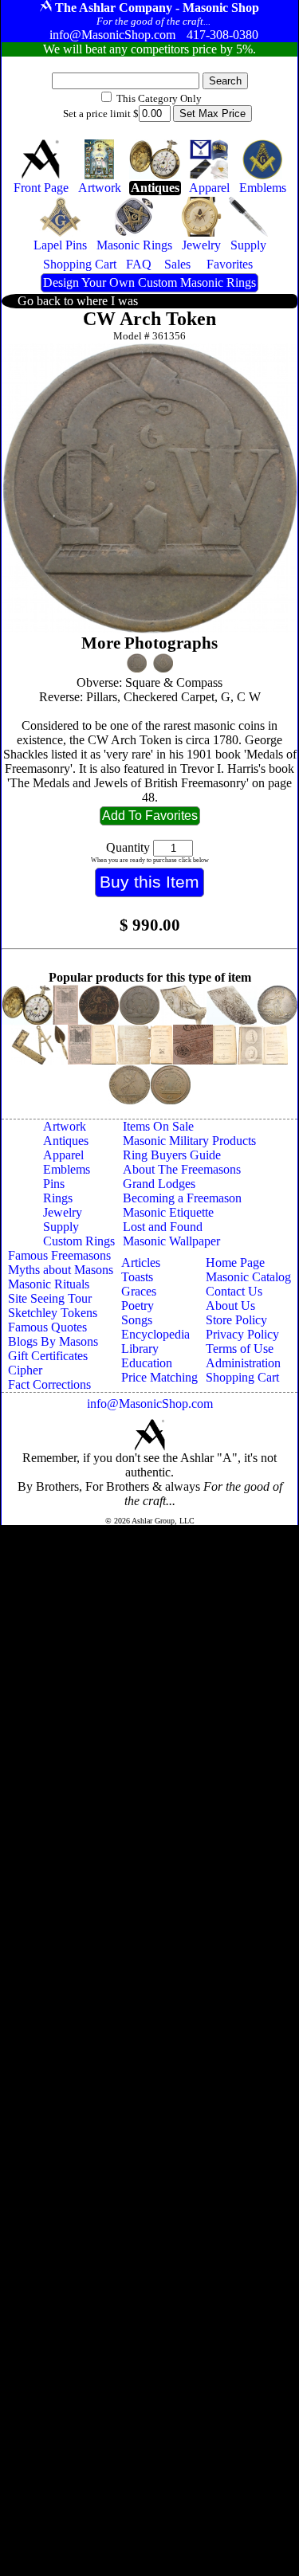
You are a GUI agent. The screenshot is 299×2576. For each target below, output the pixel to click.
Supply (61, 1227)
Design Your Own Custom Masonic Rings (149, 282)
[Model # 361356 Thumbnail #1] (137, 663)
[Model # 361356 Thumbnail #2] (163, 663)
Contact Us (234, 1291)
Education (147, 1363)
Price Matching (159, 1377)
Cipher (25, 1370)
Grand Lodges (159, 1184)
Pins (54, 1184)
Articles (141, 1263)
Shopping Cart (242, 1377)
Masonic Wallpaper (171, 1241)
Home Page (235, 1263)
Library (140, 1349)
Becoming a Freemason (182, 1198)
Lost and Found (163, 1227)
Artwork (65, 1126)
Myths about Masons (61, 1270)
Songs (137, 1320)
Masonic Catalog (248, 1277)
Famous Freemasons (59, 1255)
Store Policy (236, 1320)
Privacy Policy (242, 1334)
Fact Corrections (49, 1384)
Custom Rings (79, 1241)
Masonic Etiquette (168, 1212)
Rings (58, 1198)
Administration (243, 1363)
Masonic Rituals (49, 1284)
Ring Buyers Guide (172, 1155)
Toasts (137, 1277)
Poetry (138, 1306)
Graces (139, 1291)
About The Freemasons (182, 1169)
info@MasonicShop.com (150, 1404)
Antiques (66, 1141)
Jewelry (63, 1212)
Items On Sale (158, 1126)
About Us (230, 1306)
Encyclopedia (155, 1334)
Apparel (63, 1155)
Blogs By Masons (53, 1341)
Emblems (67, 1169)
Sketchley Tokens (53, 1313)
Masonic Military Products (189, 1141)
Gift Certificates (48, 1356)
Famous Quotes (47, 1327)
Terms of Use (240, 1349)
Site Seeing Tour (50, 1298)
